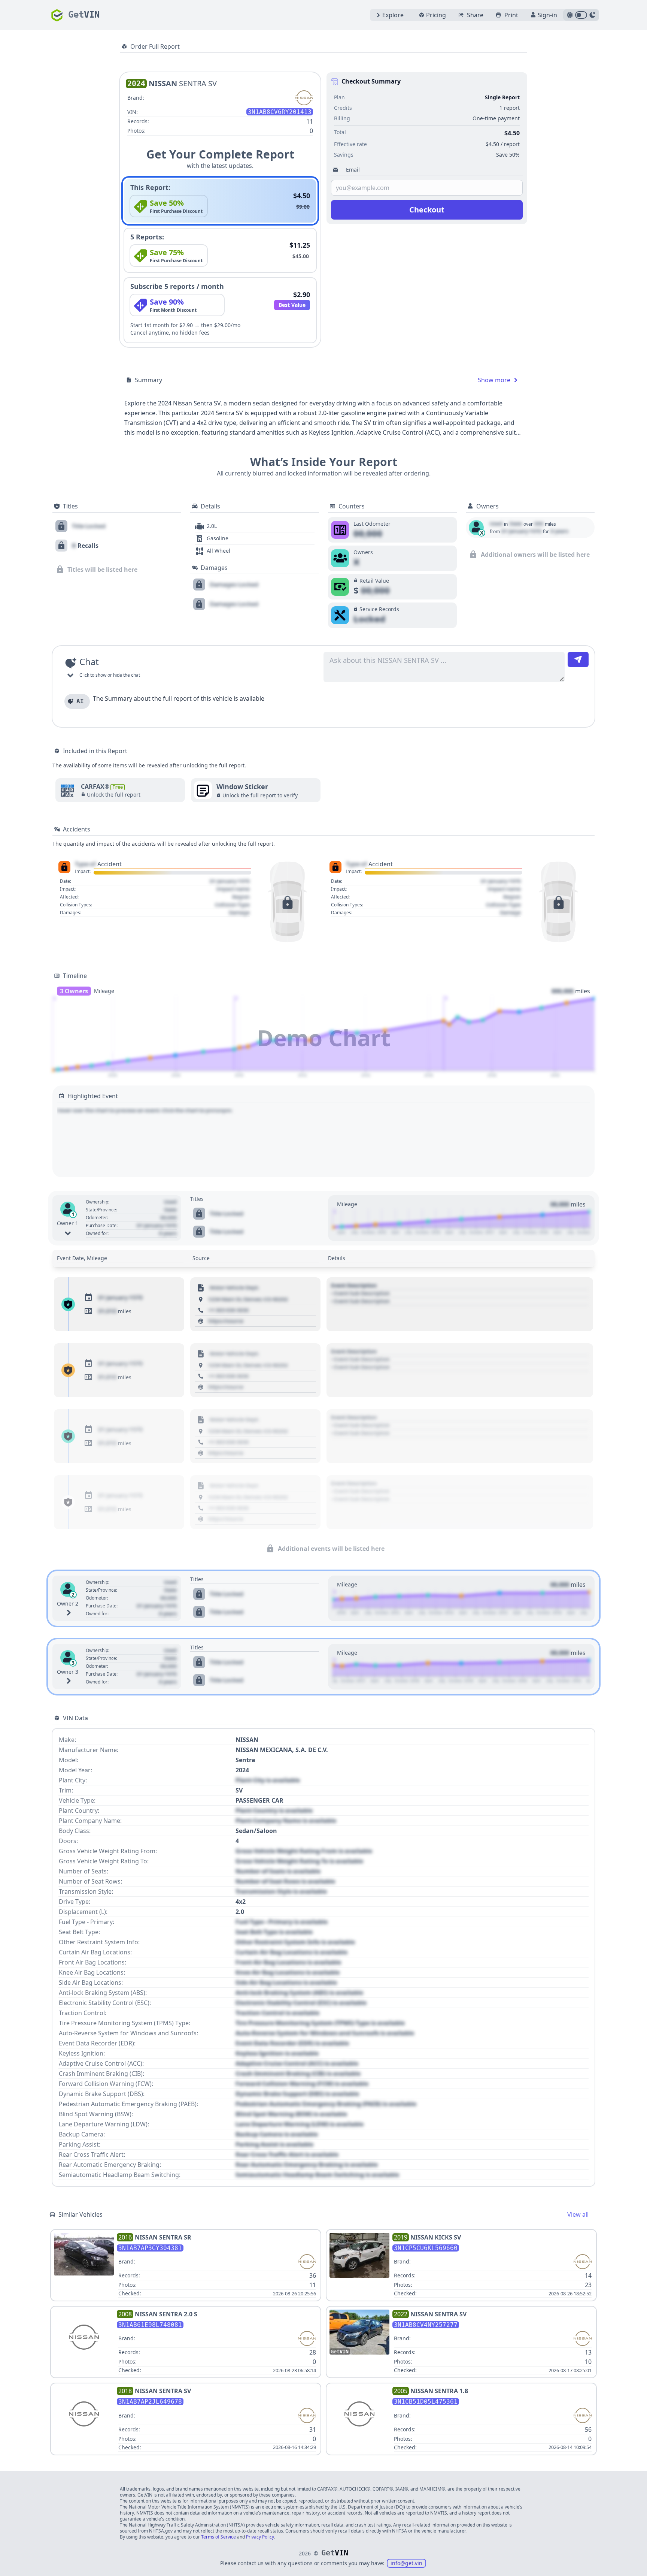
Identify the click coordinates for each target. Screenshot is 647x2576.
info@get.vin (406, 2563)
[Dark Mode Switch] (581, 15)
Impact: (83, 872)
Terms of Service (218, 2537)
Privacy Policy (260, 2537)
